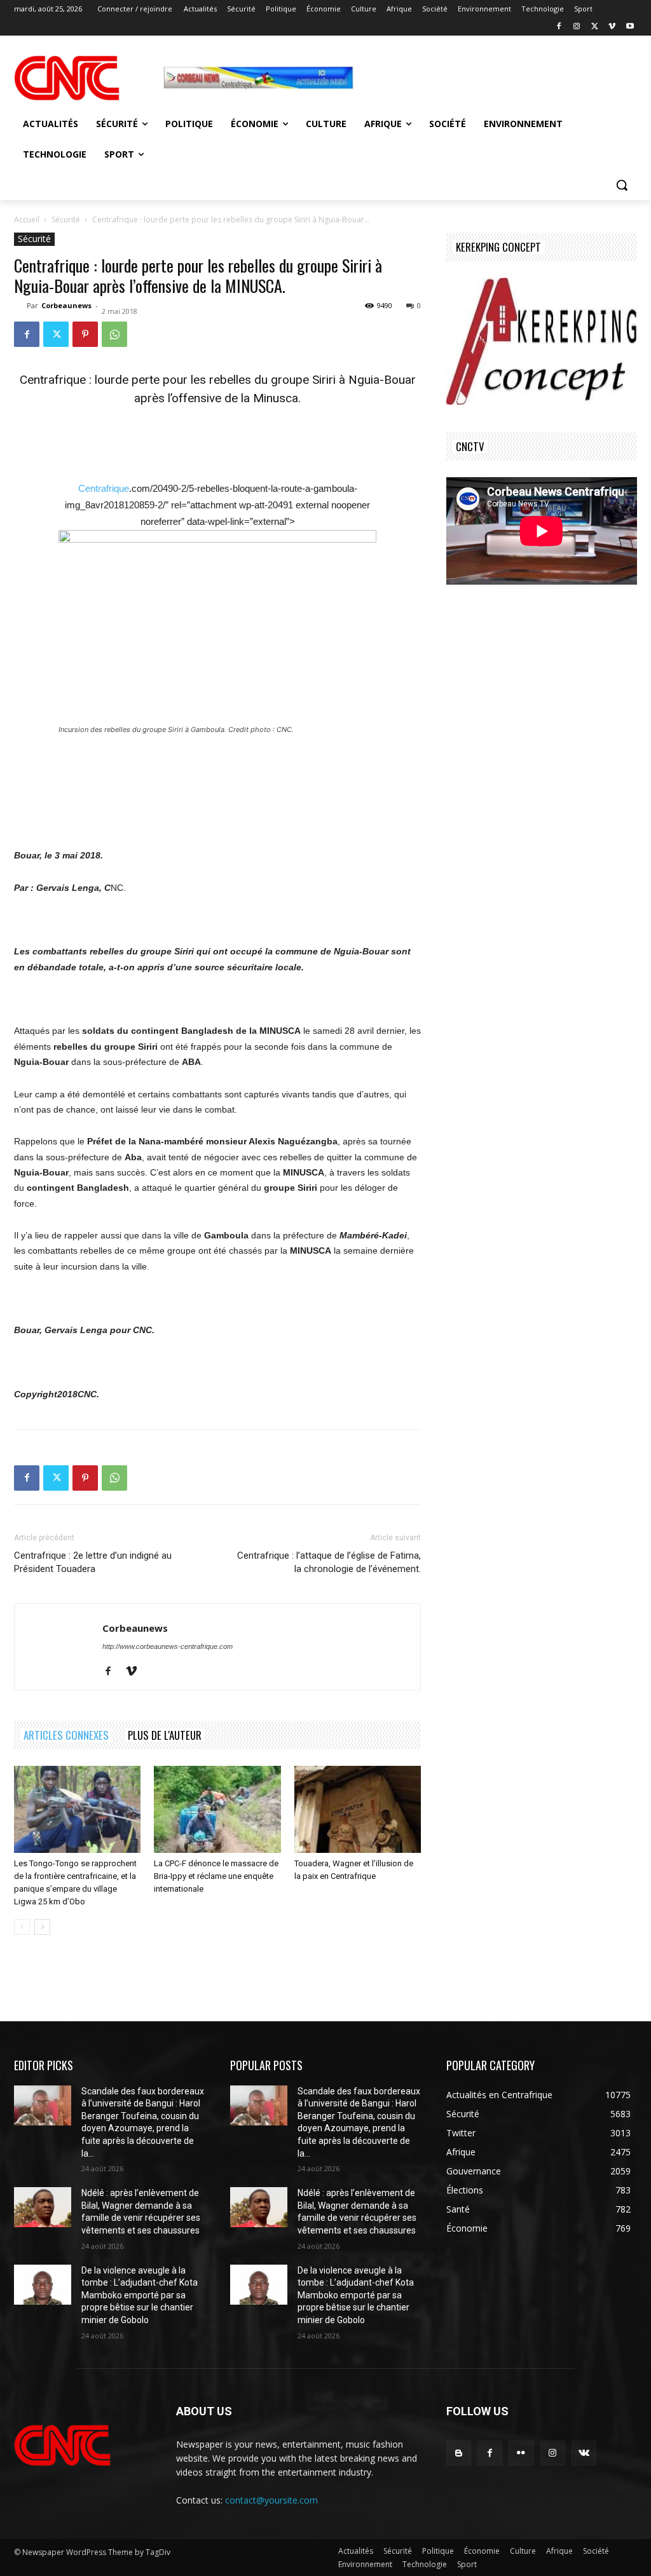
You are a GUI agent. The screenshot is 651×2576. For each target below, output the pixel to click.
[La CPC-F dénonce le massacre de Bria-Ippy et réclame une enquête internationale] (217, 1809)
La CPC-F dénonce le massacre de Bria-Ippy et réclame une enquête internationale (216, 1876)
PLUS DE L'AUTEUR (165, 1735)
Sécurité (66, 220)
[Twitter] (595, 27)
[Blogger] (459, 2453)
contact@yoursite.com (271, 2500)
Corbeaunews (66, 305)
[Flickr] (521, 2453)
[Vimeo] (612, 27)
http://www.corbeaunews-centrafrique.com (168, 1646)
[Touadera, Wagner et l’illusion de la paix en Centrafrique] (358, 1809)
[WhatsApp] (114, 334)
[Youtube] (630, 27)
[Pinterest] (85, 334)
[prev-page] (22, 1927)
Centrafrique (104, 488)
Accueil (27, 220)
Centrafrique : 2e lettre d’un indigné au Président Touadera (93, 1562)
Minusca (276, 398)
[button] (622, 185)
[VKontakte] (584, 2453)
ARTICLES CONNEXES (66, 1735)
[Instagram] (577, 27)
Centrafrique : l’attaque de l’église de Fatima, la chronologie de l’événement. (329, 1562)
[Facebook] (559, 27)
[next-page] (42, 1927)
